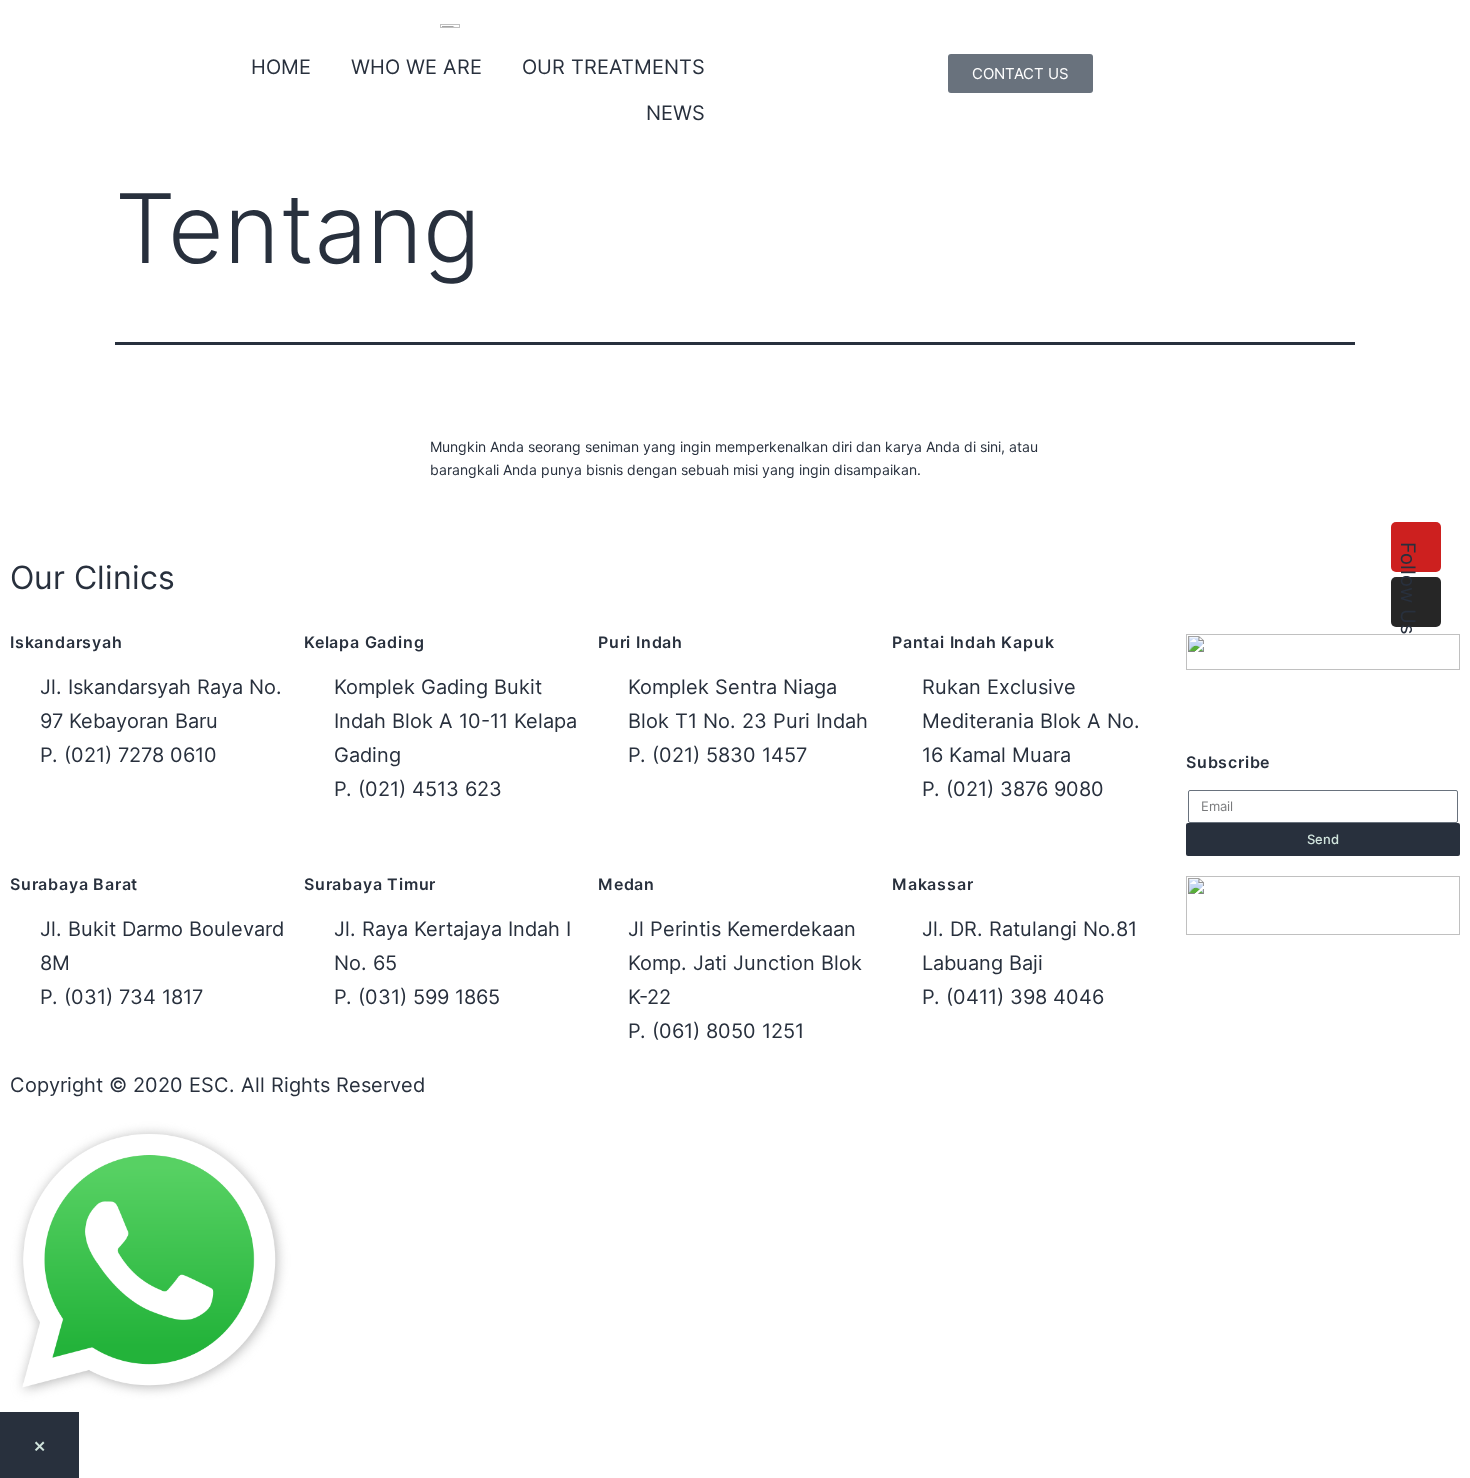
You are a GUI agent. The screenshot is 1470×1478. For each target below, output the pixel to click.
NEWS (675, 113)
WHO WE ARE (416, 67)
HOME (281, 67)
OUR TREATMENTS (613, 67)
